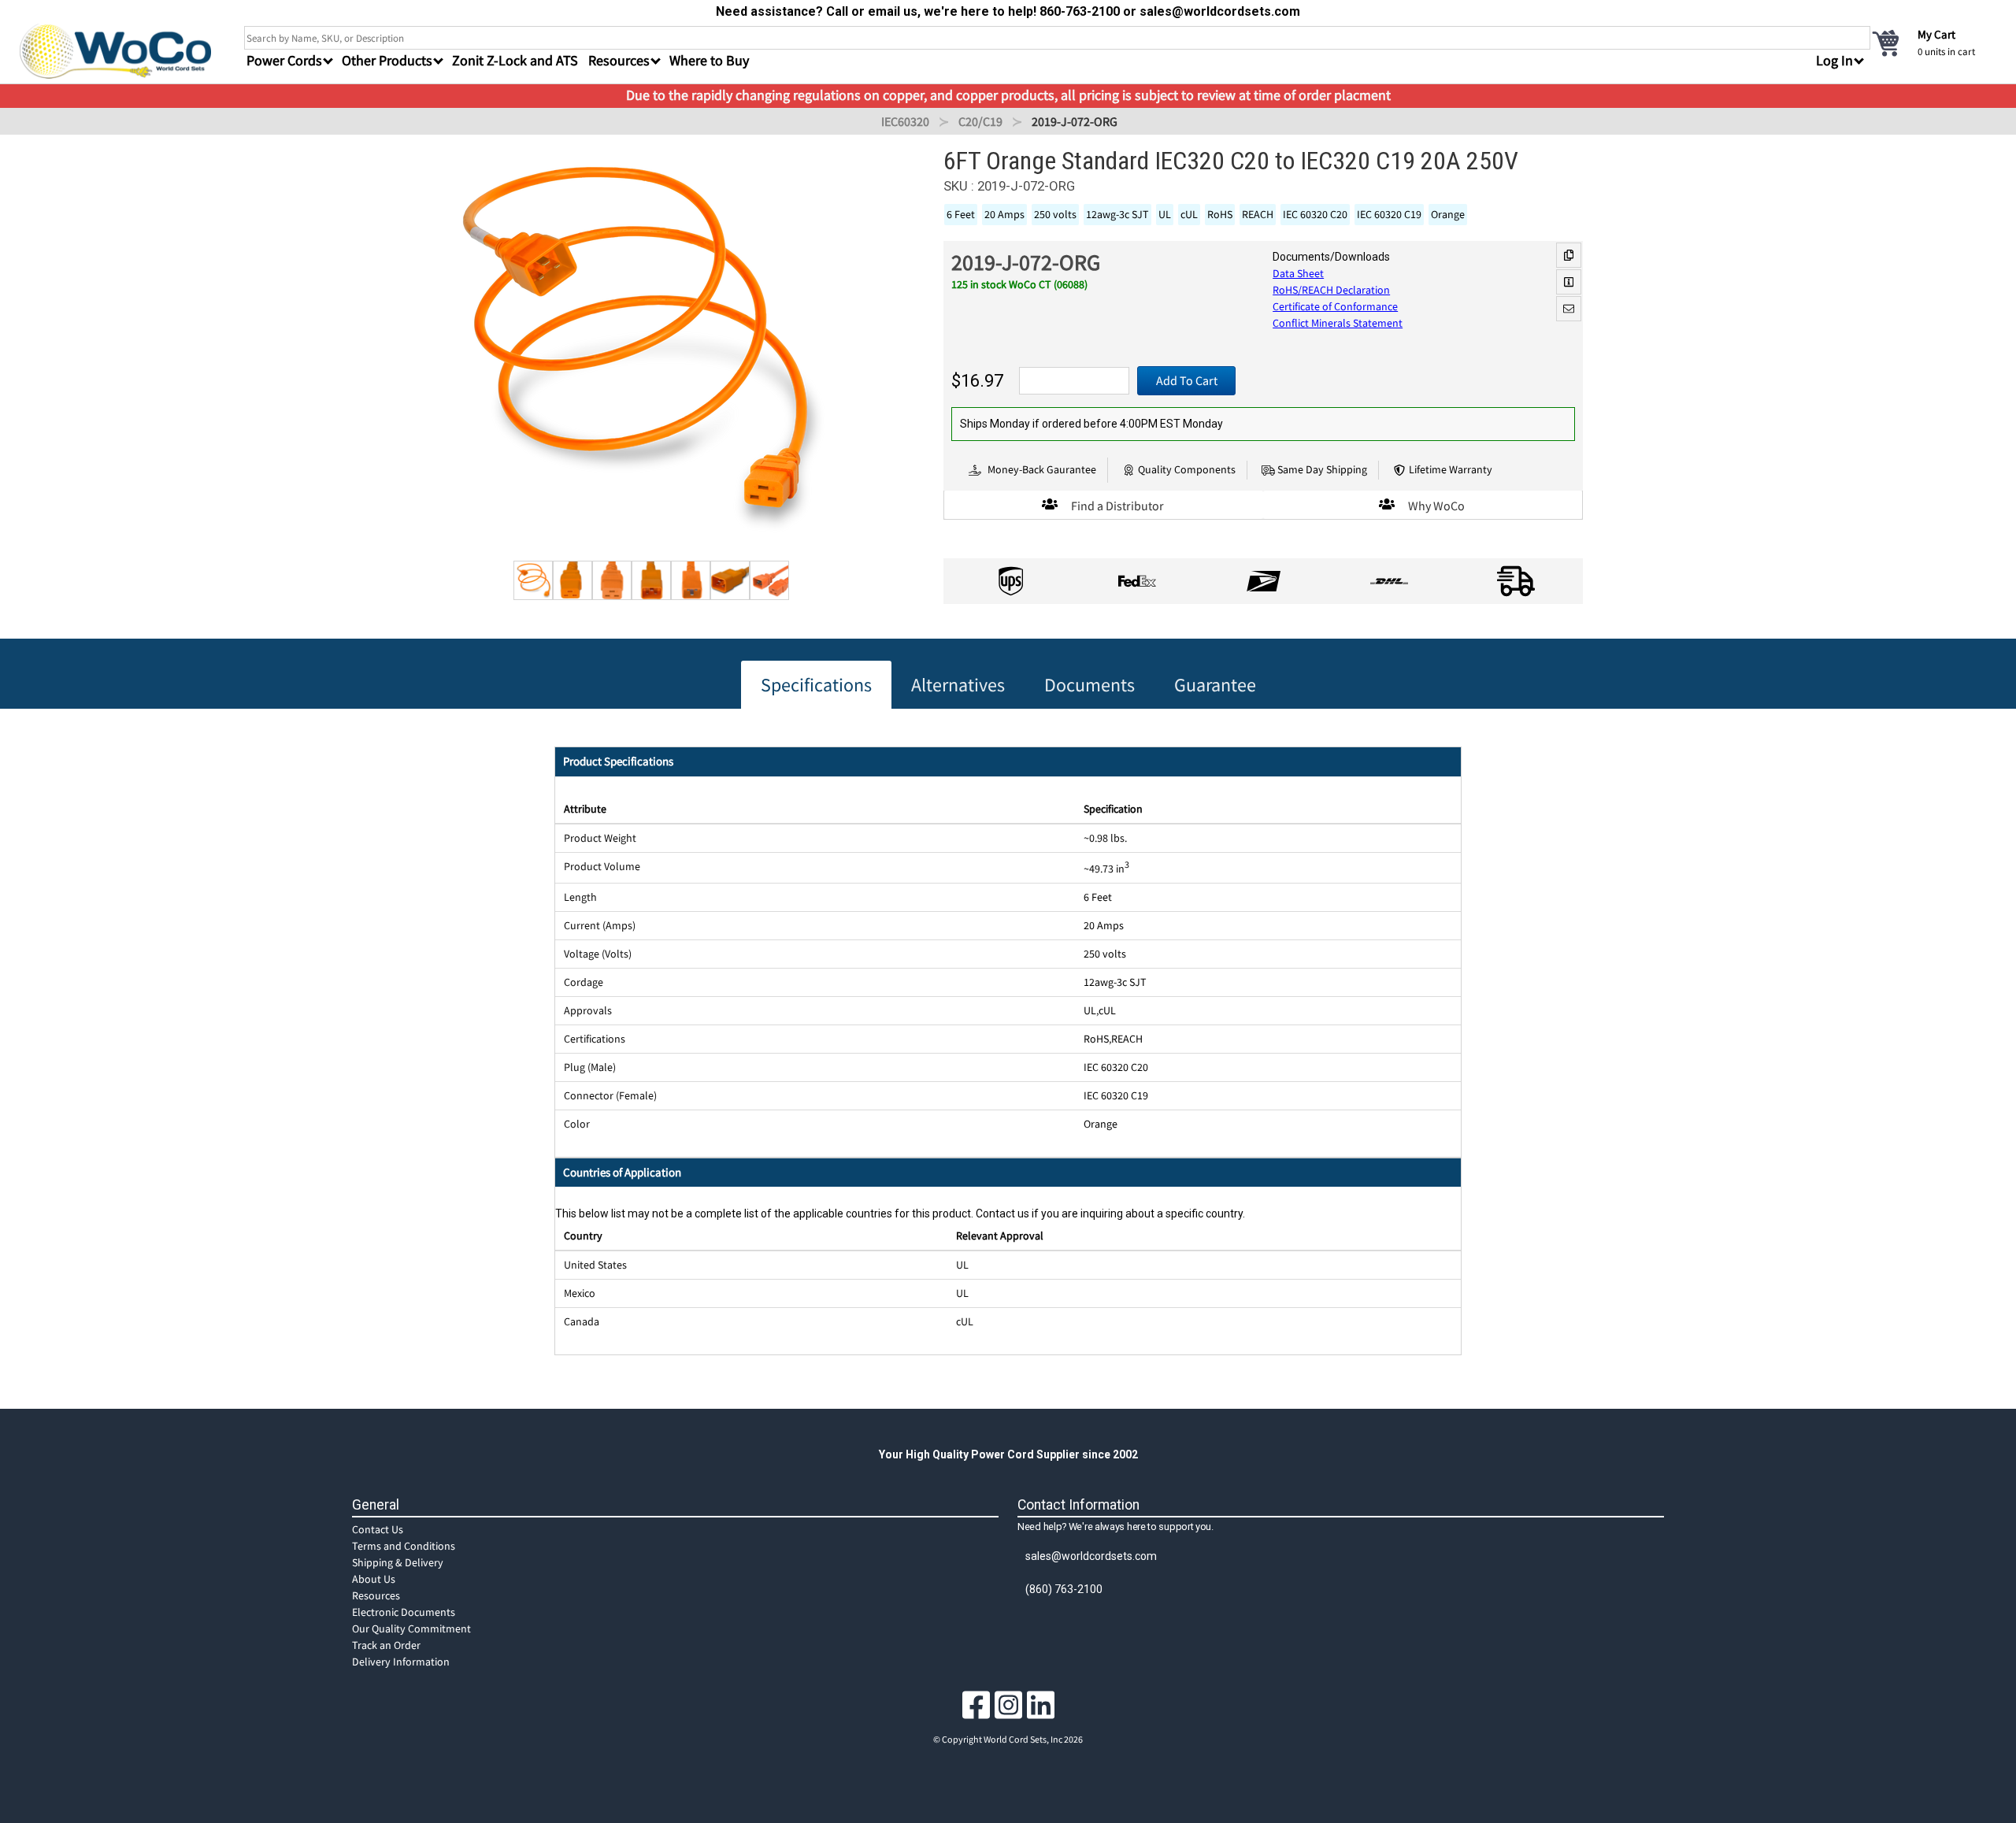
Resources (376, 1595)
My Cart (1936, 34)
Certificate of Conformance (1335, 306)
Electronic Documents (404, 1612)
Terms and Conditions (404, 1546)
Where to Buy (709, 60)
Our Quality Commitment (411, 1628)
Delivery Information (401, 1662)
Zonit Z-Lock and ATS (515, 60)
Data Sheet (1298, 273)
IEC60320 (905, 121)
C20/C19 (980, 121)
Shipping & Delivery (398, 1562)
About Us (374, 1579)
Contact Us (378, 1529)
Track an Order (386, 1645)
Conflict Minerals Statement (1338, 323)
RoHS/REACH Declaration (1331, 290)
